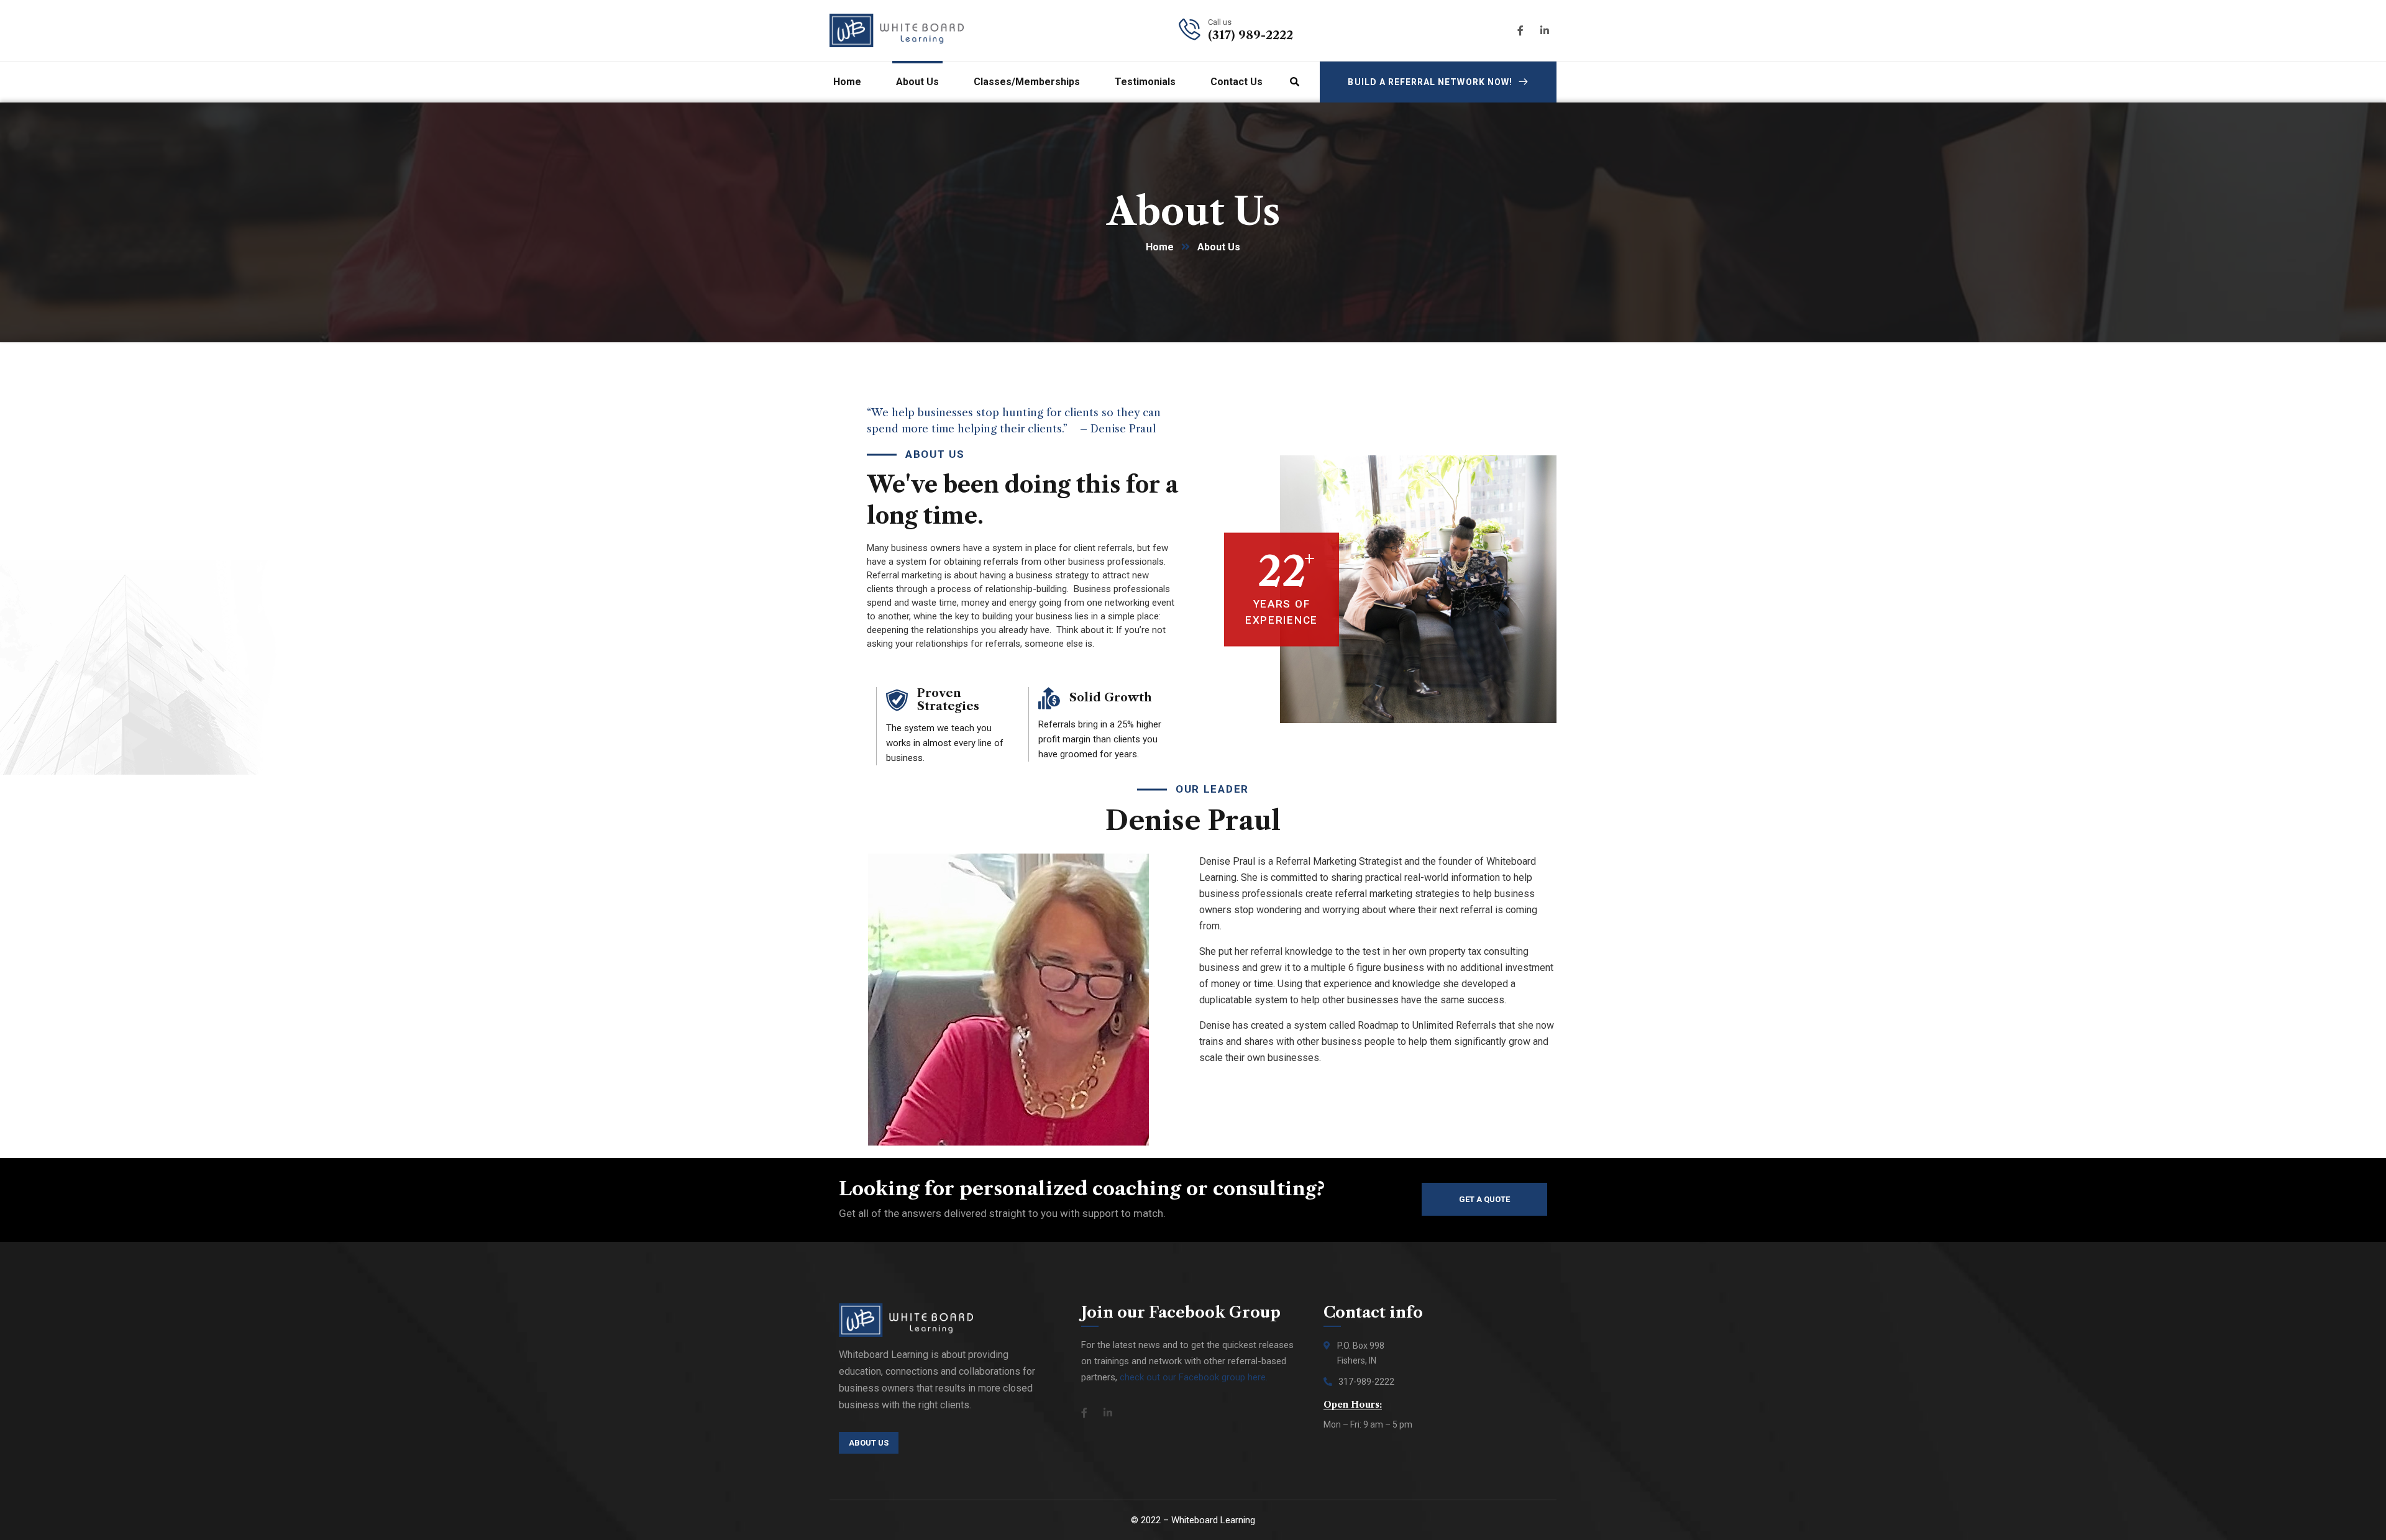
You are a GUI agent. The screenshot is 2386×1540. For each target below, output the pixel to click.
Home (1160, 247)
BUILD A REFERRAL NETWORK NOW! (1430, 82)
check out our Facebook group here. (1194, 1377)
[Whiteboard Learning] (897, 30)
